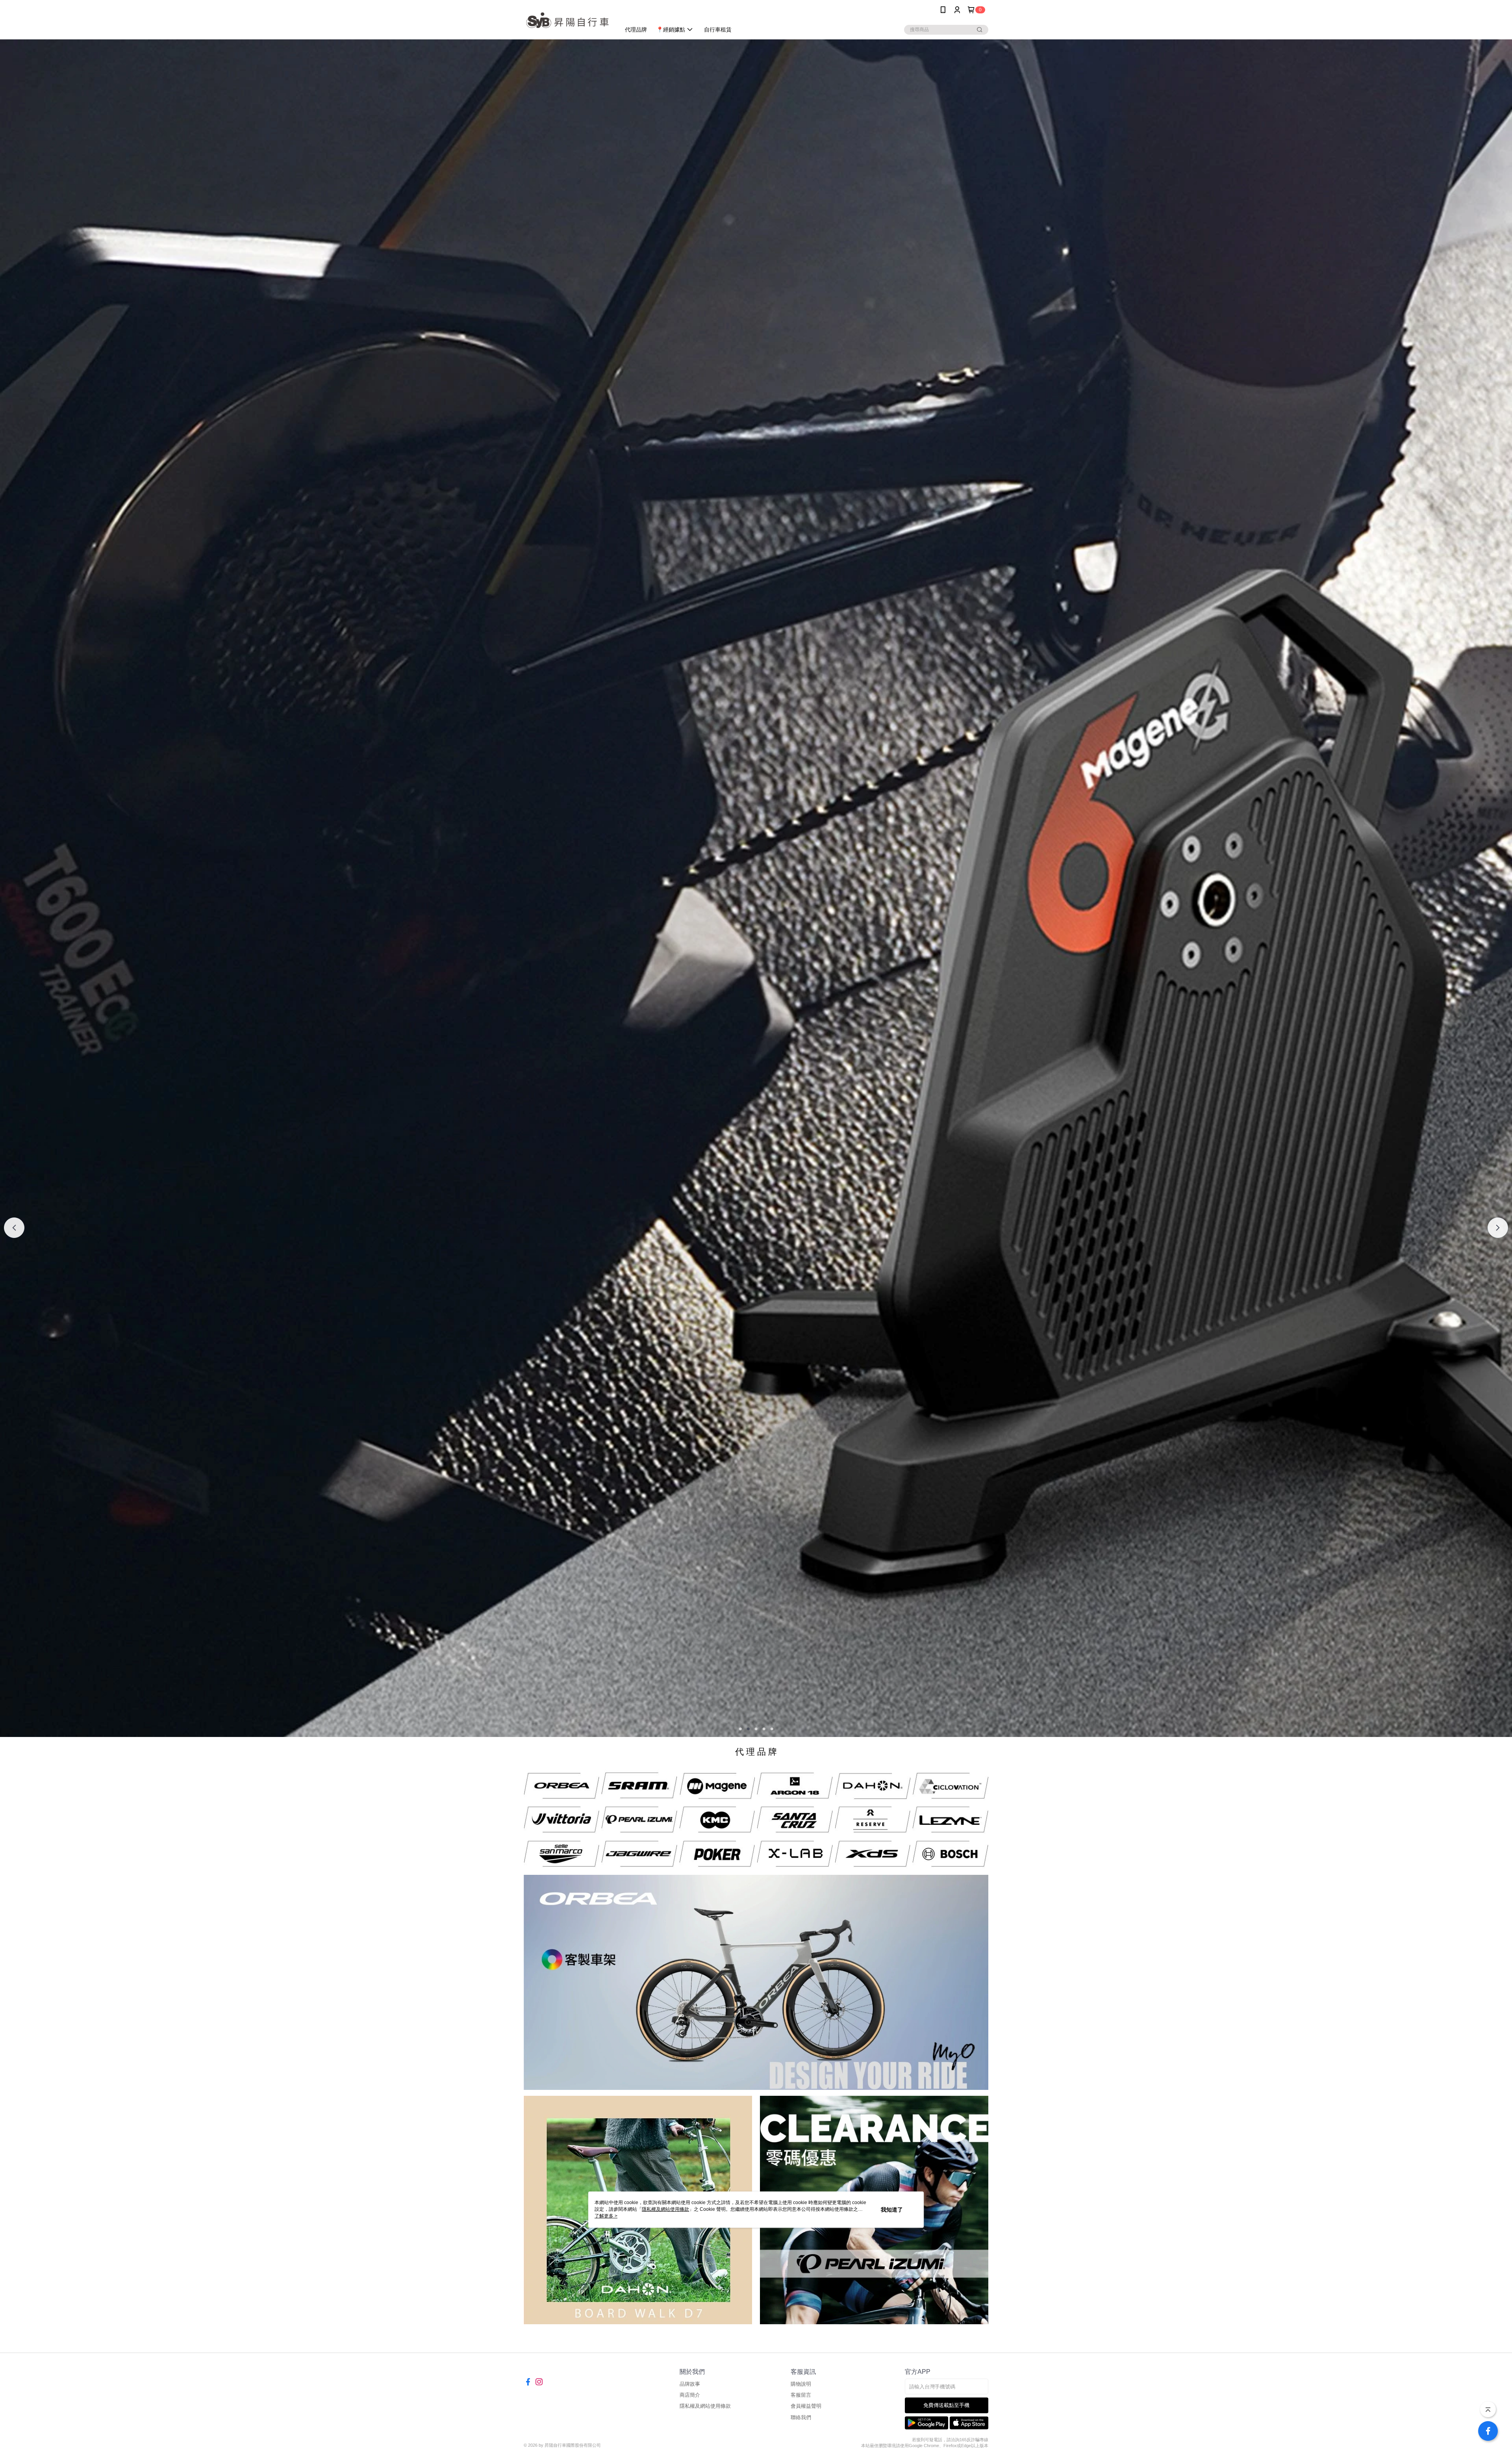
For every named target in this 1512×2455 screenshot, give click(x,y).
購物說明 (801, 2384)
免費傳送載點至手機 (946, 2405)
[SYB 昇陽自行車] (567, 21)
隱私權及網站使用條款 (705, 2406)
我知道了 (892, 2210)
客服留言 (801, 2395)
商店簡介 (690, 2395)
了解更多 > (606, 2216)
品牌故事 (690, 2384)
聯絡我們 (801, 2417)
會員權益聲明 (806, 2406)
